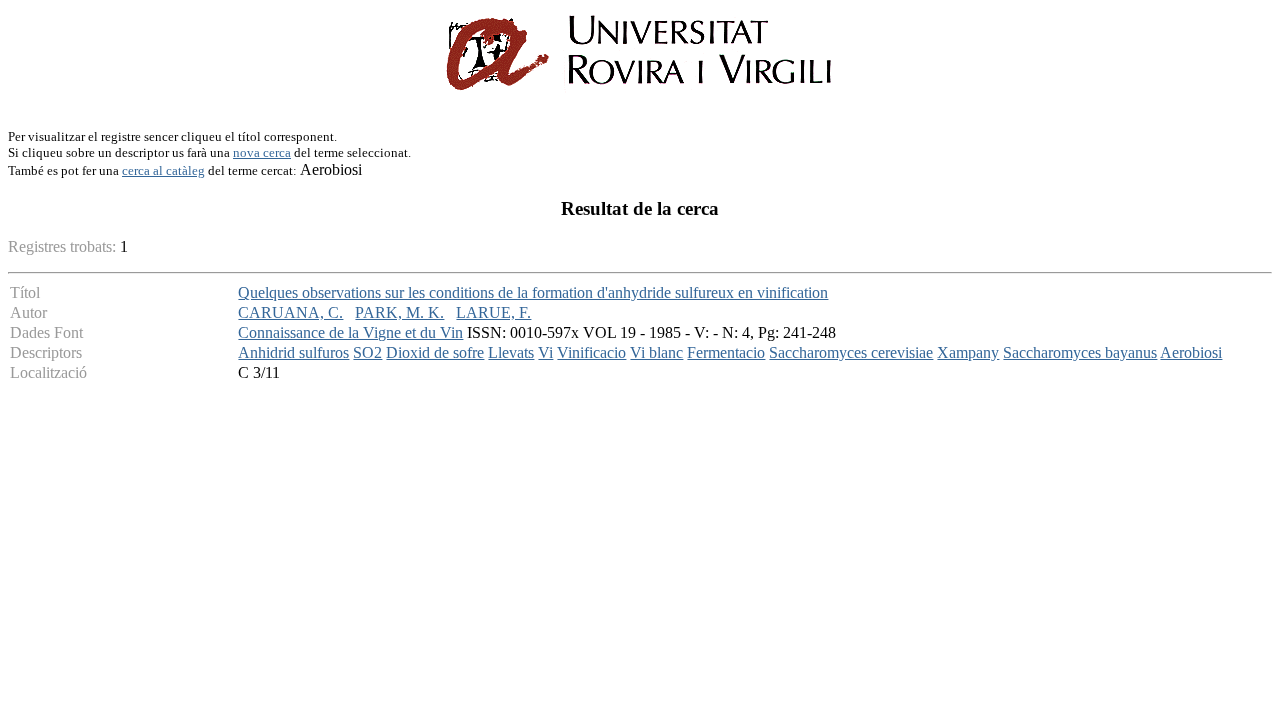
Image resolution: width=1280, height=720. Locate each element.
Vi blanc (656, 352)
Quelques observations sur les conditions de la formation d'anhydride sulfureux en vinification (533, 292)
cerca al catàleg (163, 170)
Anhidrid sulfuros (293, 352)
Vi (545, 352)
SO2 (367, 352)
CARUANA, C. (290, 312)
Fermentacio (726, 352)
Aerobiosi (1191, 352)
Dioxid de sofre (435, 352)
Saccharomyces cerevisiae (851, 352)
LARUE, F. (493, 312)
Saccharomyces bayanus (1080, 352)
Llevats (511, 352)
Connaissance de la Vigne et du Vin (350, 332)
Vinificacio (591, 352)
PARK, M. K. (399, 312)
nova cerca (262, 152)
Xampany (968, 352)
